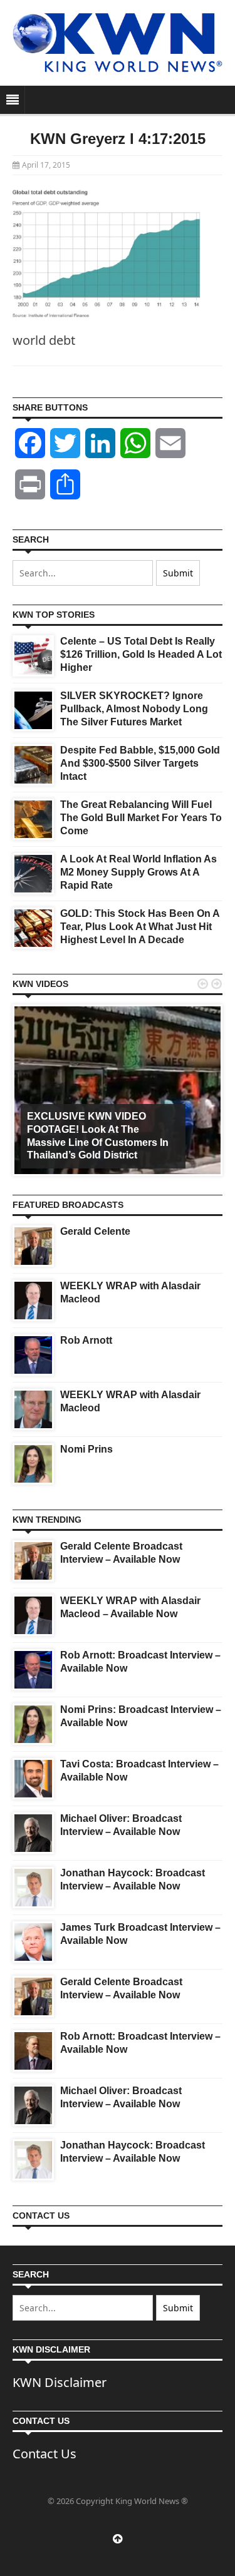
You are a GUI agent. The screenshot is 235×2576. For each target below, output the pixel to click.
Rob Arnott (86, 1340)
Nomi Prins (86, 1449)
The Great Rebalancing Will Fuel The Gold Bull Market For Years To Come (141, 818)
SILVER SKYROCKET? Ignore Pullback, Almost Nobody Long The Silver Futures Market (134, 709)
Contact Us (44, 2454)
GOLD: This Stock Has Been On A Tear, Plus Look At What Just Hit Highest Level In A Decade (140, 927)
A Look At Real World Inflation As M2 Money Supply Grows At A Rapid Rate (138, 872)
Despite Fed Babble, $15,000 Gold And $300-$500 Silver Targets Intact (140, 763)
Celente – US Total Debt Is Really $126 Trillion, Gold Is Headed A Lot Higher (141, 654)
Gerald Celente (95, 1231)
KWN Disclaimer (60, 2382)
